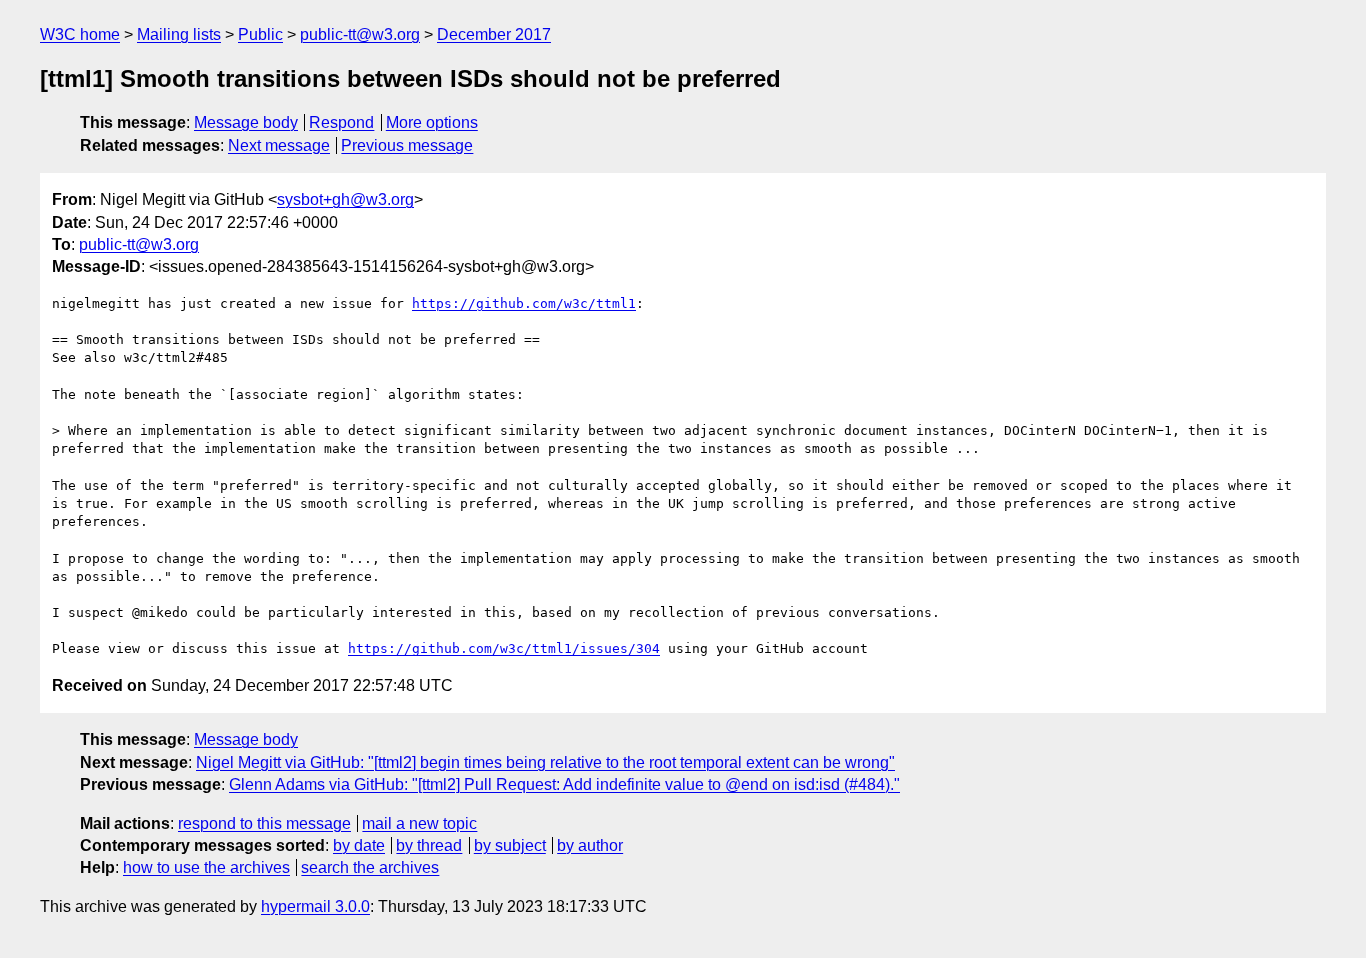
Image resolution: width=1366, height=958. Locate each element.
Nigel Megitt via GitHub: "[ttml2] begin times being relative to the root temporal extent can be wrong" (545, 762)
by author (590, 845)
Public (260, 34)
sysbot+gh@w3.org (345, 199)
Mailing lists (179, 34)
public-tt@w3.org (360, 34)
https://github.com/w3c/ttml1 (524, 303)
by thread (429, 845)
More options (432, 122)
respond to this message (264, 823)
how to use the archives (206, 867)
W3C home (80, 34)
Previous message (407, 145)
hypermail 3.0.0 (315, 906)
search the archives (370, 867)
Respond (341, 122)
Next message (279, 145)
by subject (510, 845)
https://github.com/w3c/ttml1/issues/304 (504, 648)
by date (359, 845)
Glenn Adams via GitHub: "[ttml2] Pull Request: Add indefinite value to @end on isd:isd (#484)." (564, 784)
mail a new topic (419, 823)
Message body (246, 122)
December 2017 (494, 34)
